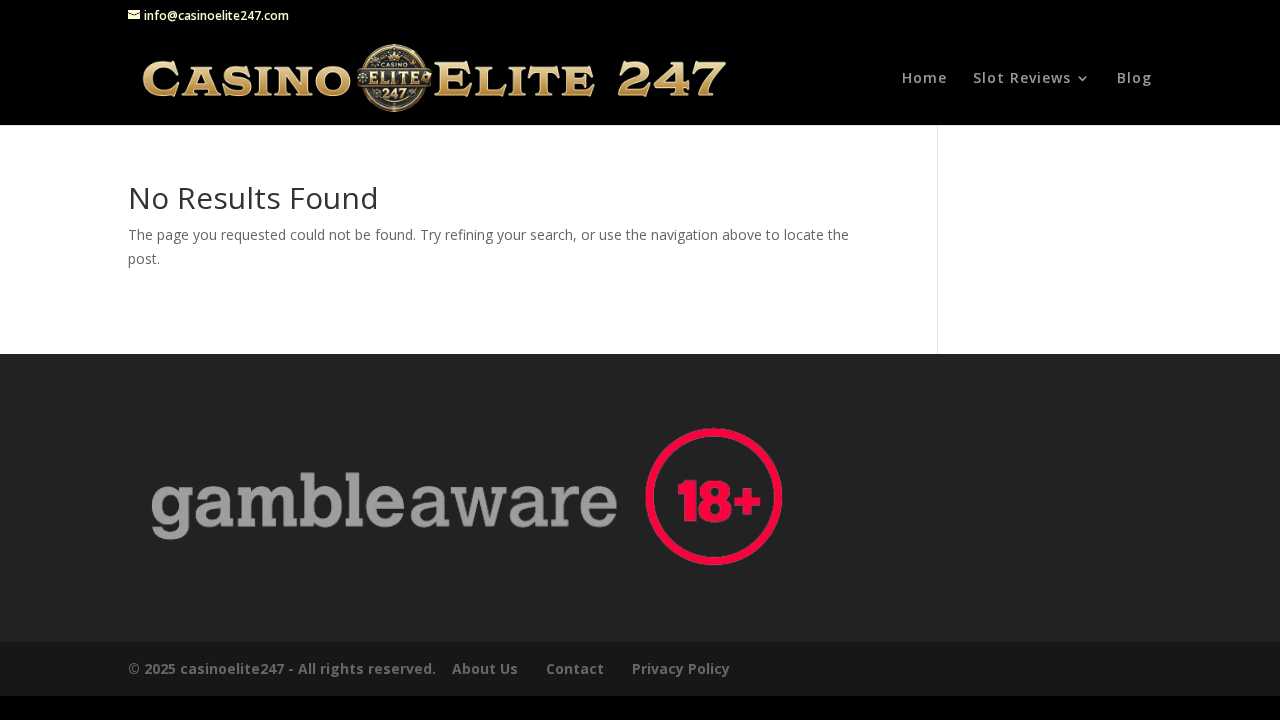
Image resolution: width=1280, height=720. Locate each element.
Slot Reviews (1022, 79)
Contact (575, 668)
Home (924, 79)
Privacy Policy (683, 668)
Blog (1134, 79)
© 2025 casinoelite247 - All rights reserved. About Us (323, 668)
